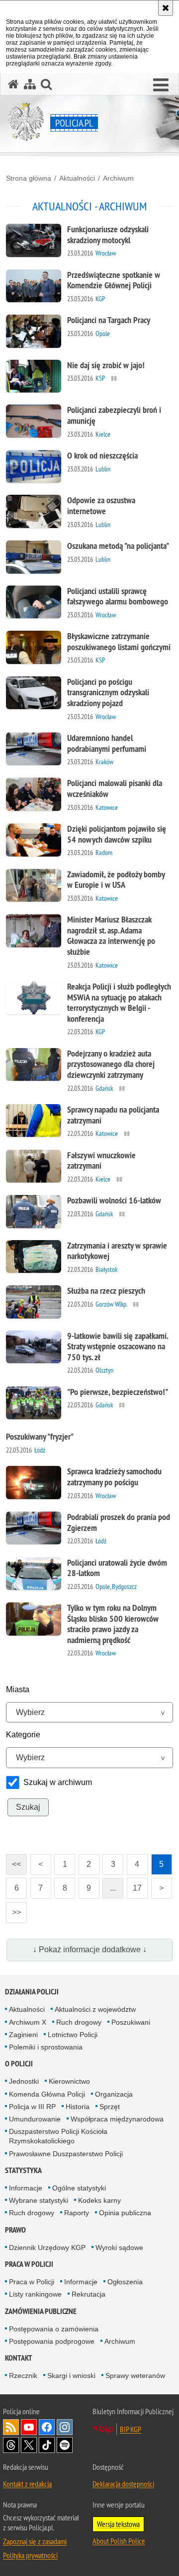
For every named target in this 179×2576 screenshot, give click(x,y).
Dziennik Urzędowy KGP (47, 2247)
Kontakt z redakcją (27, 2484)
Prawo (15, 2230)
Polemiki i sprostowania (46, 2047)
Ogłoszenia (125, 2282)
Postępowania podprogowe (52, 2341)
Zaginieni (23, 2035)
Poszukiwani (131, 2022)
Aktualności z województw (95, 2009)
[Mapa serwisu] (30, 84)
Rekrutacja (89, 2294)
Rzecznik (23, 2376)
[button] (161, 85)
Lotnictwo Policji (73, 2035)
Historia (78, 2107)
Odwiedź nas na (29, 2427)
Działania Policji (32, 1992)
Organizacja (114, 2094)
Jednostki (24, 2081)
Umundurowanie (35, 2119)
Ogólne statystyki (79, 2188)
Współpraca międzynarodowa (117, 2119)
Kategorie (23, 1735)
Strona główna (29, 178)
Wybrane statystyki (39, 2200)
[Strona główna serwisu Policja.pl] (13, 84)
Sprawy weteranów (135, 2376)
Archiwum (118, 178)
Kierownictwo (69, 2081)
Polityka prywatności (30, 2555)
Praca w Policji (29, 2264)
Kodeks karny (99, 2200)
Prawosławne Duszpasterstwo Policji (66, 2154)
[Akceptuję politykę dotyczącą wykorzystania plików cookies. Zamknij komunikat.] (166, 8)
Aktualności (77, 178)
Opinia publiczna (125, 2213)
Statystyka (23, 2170)
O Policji (19, 2064)
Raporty (77, 2213)
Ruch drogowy (79, 2022)
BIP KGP (131, 2429)
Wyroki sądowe (119, 2247)
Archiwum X (28, 2022)
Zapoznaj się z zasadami (35, 2541)
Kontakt (19, 2358)
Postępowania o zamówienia (54, 2329)
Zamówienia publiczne (41, 2311)
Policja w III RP (32, 2107)
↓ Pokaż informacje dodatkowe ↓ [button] (90, 1949)
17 (134, 1885)
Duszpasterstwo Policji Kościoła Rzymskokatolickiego (58, 2136)
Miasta (18, 1689)
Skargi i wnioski (71, 2376)
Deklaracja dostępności (123, 2484)
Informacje (26, 2188)
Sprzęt (110, 2107)
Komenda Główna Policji (47, 2094)
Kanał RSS (11, 2427)
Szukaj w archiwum (58, 1782)
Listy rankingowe (35, 2294)
